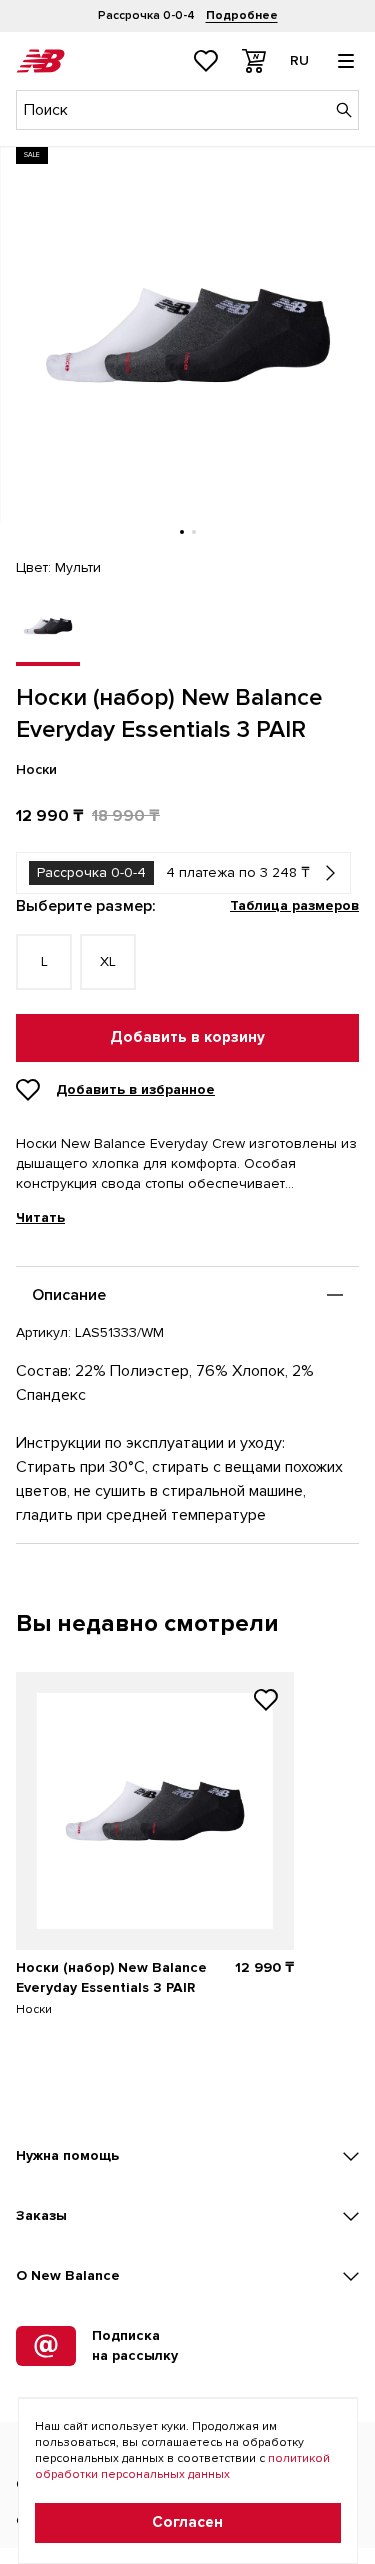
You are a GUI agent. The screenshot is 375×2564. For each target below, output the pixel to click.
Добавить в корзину (187, 1037)
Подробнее (242, 15)
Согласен (187, 2522)
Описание (69, 1295)
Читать (40, 1218)
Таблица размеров (294, 905)
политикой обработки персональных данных (182, 2466)
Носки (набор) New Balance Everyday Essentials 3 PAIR (111, 1977)
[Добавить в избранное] (266, 1702)
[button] (182, 532)
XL (108, 961)
